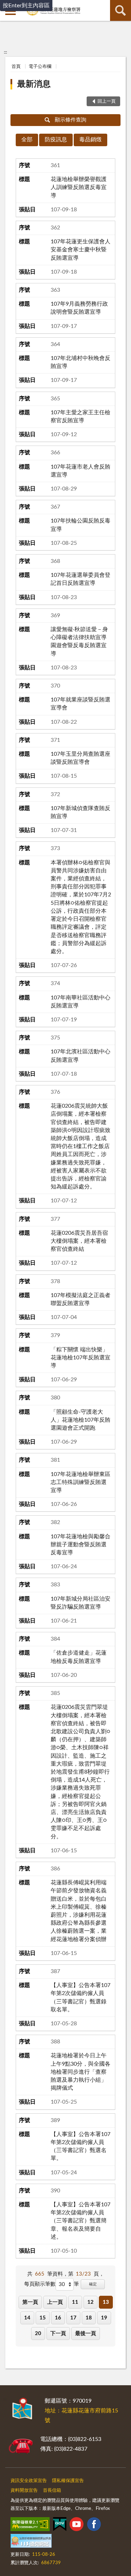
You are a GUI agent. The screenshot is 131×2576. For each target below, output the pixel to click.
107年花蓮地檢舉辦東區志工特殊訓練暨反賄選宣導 (81, 1482)
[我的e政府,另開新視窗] (60, 2526)
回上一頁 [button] (107, 101)
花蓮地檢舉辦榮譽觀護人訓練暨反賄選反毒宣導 (79, 187)
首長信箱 (52, 2491)
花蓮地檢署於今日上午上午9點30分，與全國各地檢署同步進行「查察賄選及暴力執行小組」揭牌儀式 (81, 2072)
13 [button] (106, 2302)
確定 (93, 2284)
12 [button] (90, 2302)
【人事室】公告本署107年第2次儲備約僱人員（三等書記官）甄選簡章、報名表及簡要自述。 (81, 2221)
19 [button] (104, 2318)
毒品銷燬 (90, 140)
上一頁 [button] (55, 2302)
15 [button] (43, 2318)
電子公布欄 (40, 67)
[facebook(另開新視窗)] (94, 2526)
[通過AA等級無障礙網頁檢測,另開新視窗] (30, 2526)
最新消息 (34, 84)
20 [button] (38, 2334)
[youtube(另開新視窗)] (77, 2526)
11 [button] (75, 2302)
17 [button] (73, 2318)
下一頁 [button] (58, 2334)
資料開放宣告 (24, 2491)
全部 (27, 140)
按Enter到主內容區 (26, 6)
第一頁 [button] (30, 2302)
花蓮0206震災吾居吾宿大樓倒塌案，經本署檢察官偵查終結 (79, 1241)
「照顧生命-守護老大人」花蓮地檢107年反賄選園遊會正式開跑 (81, 1420)
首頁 (16, 67)
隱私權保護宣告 (68, 2481)
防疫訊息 (56, 140)
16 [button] (58, 2318)
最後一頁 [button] (86, 2334)
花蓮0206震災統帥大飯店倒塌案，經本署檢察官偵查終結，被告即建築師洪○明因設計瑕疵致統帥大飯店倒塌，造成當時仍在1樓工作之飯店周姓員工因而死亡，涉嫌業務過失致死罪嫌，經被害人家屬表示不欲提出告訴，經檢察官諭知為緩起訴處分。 (81, 1146)
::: (5, 52)
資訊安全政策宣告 (29, 2481)
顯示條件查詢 (71, 120)
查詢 (121, 10)
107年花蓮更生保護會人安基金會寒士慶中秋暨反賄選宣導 (81, 250)
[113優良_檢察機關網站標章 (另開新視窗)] (31, 2542)
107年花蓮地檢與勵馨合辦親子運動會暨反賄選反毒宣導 (81, 1545)
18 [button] (89, 2318)
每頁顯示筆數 (40, 2284)
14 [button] (27, 2318)
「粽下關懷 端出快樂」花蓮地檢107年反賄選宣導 (81, 1358)
